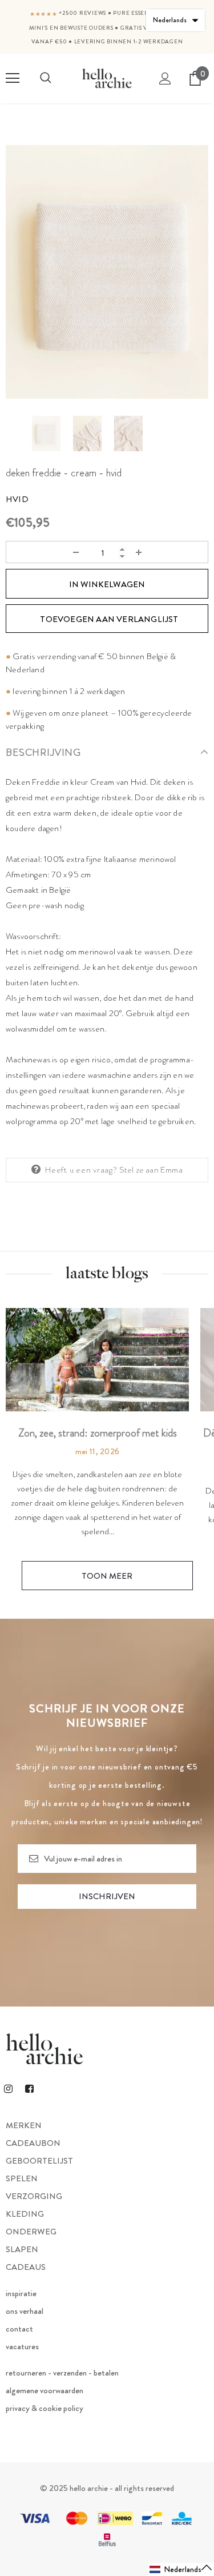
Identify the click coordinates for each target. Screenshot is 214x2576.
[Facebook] (29, 2088)
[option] (107, 272)
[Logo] (107, 78)
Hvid (17, 499)
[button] (181, 2569)
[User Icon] (165, 79)
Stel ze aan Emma (151, 1170)
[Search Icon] (46, 78)
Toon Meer (107, 1576)
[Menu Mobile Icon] (13, 78)
